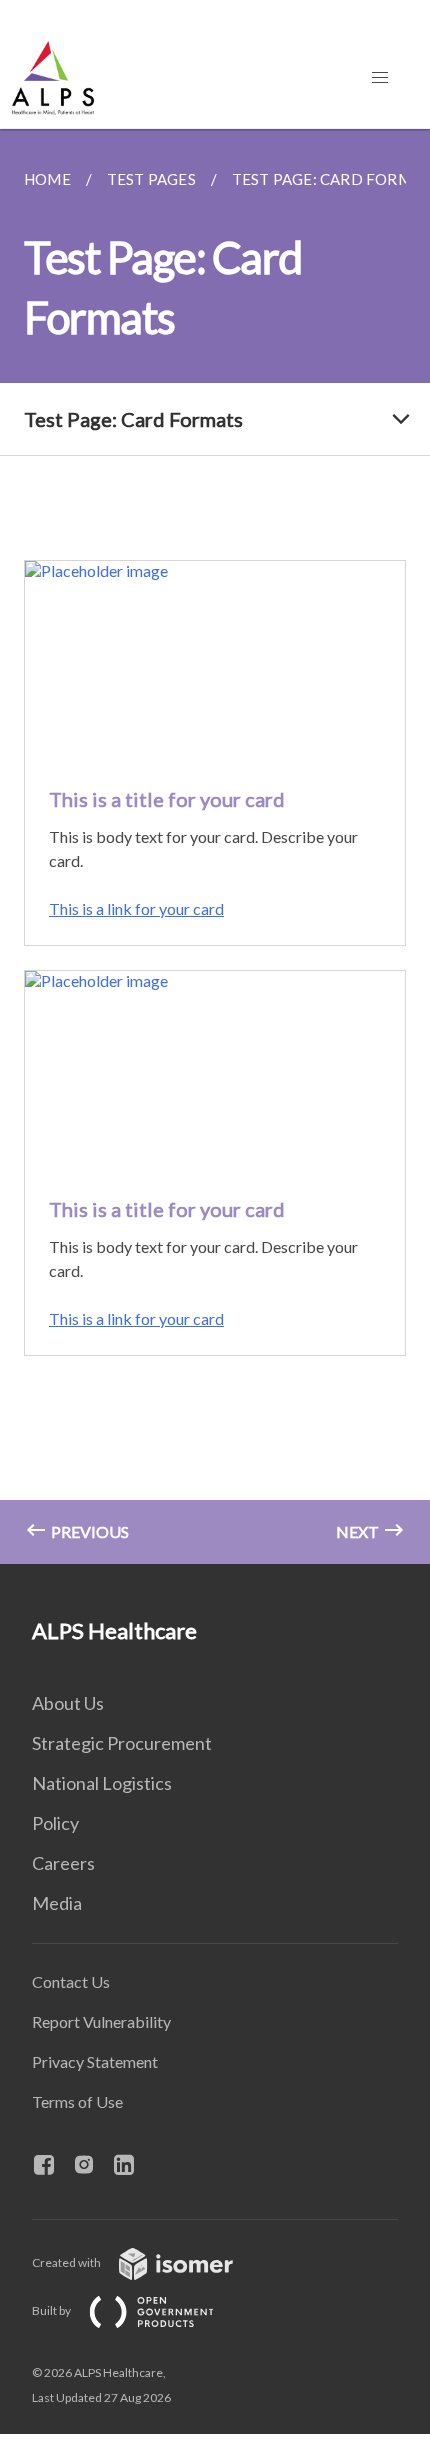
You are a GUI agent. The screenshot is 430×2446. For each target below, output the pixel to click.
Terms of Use (77, 2101)
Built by (52, 2310)
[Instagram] (92, 2166)
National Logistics (102, 1783)
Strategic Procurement (122, 1743)
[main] (215, 846)
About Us (68, 1703)
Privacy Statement (95, 2061)
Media (57, 1903)
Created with (67, 2262)
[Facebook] (52, 2166)
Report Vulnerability (101, 2021)
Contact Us (71, 1981)
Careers (63, 1863)
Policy (55, 1823)
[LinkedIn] (132, 2166)
